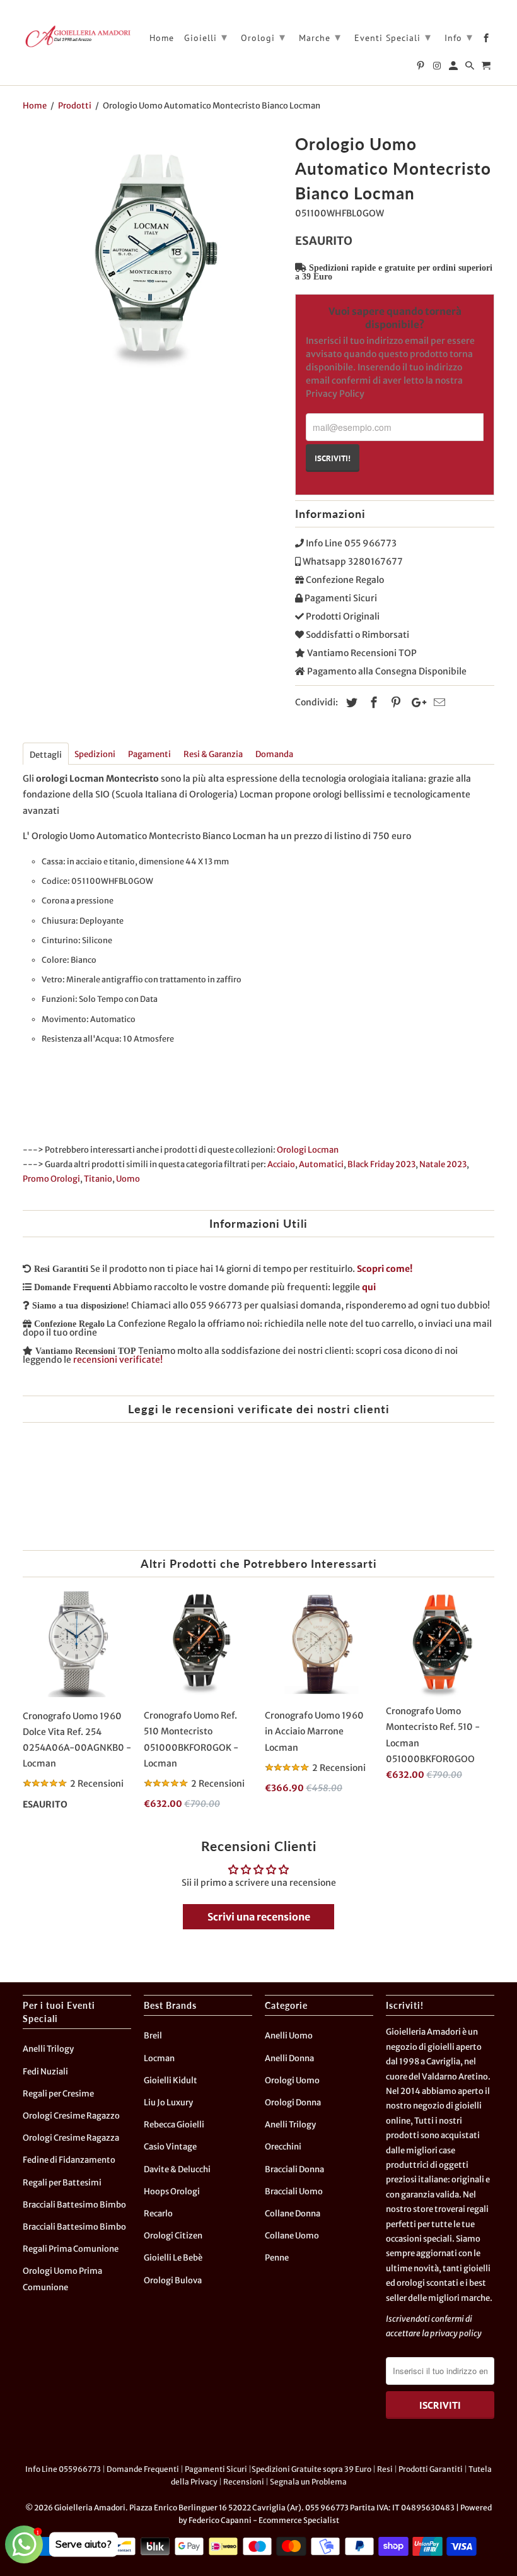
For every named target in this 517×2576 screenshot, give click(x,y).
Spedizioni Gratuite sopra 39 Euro (311, 2469)
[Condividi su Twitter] (350, 703)
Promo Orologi (51, 1179)
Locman (159, 2058)
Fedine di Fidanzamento (69, 2160)
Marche (320, 37)
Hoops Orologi (172, 2191)
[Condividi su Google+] (415, 703)
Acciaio (281, 1164)
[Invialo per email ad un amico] (438, 703)
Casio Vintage (170, 2147)
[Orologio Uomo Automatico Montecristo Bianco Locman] (153, 259)
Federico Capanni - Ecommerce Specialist (264, 2520)
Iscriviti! (333, 458)
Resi (385, 2469)
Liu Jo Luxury (168, 2103)
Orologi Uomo (292, 2080)
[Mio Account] (454, 68)
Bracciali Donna (294, 2169)
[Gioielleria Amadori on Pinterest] (421, 68)
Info (459, 37)
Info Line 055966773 (63, 2469)
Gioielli (206, 37)
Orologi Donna (293, 2103)
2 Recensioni (97, 1784)
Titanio (98, 1179)
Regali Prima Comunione (71, 2249)
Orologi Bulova (173, 2280)
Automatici (321, 1164)
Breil (153, 2036)
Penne (277, 2258)
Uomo (128, 1179)
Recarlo (158, 2214)
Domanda (274, 754)
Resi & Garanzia (213, 754)
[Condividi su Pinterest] (394, 703)
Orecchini (283, 2147)
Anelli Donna (289, 2058)
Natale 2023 (443, 1164)
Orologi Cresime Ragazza (71, 2138)
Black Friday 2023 (381, 1164)
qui (369, 1287)
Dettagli (46, 755)
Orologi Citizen (173, 2236)
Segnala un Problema (308, 2482)
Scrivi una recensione (259, 1917)
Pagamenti (149, 754)
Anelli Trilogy (48, 2049)
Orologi (263, 37)
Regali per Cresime (58, 2094)
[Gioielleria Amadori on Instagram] (438, 68)
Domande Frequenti (143, 2469)
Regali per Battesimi (62, 2183)
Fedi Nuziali (45, 2072)
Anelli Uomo (289, 2036)
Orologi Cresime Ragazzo (71, 2116)
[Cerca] (471, 68)
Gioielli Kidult (171, 2080)
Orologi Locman (308, 1150)
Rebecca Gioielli (174, 2125)
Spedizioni (95, 754)
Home (162, 38)
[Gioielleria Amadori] (77, 36)
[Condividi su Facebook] (372, 703)
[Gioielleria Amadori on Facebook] (487, 40)
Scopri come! (385, 1269)
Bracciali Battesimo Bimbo (74, 2205)
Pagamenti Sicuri (216, 2469)
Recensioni (244, 2482)
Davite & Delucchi (177, 2169)
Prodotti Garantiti (431, 2469)
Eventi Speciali (393, 37)
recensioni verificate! (118, 1360)
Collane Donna (293, 2214)
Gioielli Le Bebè (173, 2258)
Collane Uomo (292, 2236)
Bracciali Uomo (294, 2191)
